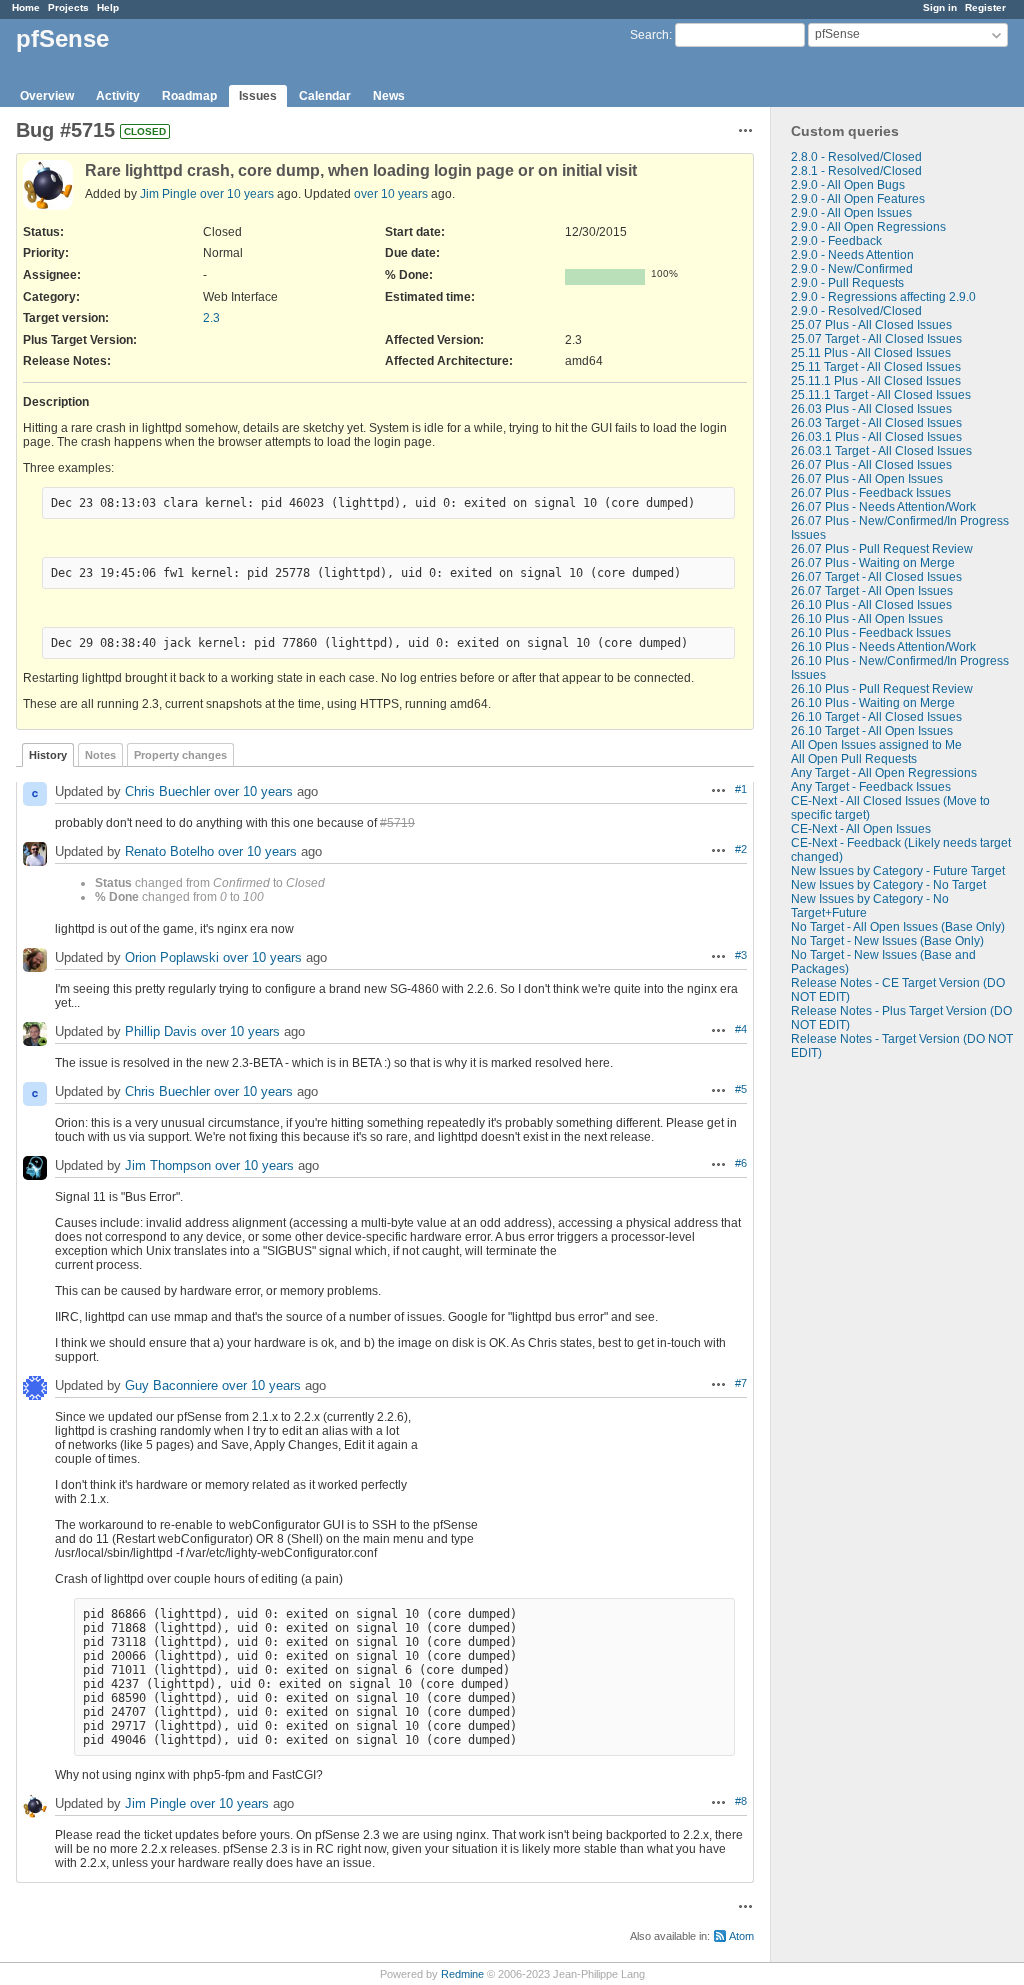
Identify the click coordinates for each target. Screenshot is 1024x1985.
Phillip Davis (161, 1031)
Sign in (940, 7)
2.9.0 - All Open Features (858, 199)
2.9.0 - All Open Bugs (848, 185)
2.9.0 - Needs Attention (852, 255)
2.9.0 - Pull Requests (847, 283)
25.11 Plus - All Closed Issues (871, 353)
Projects (68, 7)
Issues (258, 96)
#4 (741, 1029)
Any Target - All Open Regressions (884, 773)
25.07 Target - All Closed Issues (876, 339)
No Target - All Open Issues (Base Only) (898, 927)
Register (985, 7)
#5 (741, 1089)
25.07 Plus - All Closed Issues (871, 325)
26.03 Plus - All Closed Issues (871, 409)
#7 (741, 1383)
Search (649, 35)
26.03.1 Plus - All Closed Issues (876, 437)
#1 (741, 789)
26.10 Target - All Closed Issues (876, 717)
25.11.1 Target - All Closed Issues (881, 395)
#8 (741, 1801)
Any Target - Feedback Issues (871, 787)
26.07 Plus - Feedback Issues (871, 493)
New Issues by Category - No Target (888, 885)
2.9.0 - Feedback (836, 241)
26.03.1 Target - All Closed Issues (881, 451)
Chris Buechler (167, 791)
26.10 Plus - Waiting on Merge (873, 703)
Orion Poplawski (172, 957)
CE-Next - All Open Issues (861, 829)
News (389, 96)
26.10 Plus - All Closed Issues (871, 605)
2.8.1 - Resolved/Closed (856, 171)
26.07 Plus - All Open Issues (867, 479)
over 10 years (237, 194)
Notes (100, 755)
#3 (741, 955)
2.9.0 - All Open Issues (851, 213)
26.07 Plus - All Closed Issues (871, 465)
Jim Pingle (168, 194)
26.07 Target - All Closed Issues (876, 577)
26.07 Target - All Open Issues (872, 591)
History (48, 755)
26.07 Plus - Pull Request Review (882, 549)
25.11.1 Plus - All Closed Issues (876, 381)
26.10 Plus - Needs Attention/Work (883, 647)
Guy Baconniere (171, 1385)
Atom (741, 1936)
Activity (118, 96)
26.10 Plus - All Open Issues (867, 619)
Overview (47, 96)
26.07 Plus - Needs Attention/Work (883, 507)
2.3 (211, 318)
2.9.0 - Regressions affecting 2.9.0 (883, 297)
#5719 (397, 823)
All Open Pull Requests (854, 759)
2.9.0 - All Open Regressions (868, 227)
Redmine (462, 1974)
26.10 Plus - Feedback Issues (871, 633)
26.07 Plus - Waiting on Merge (873, 563)
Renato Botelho (169, 851)
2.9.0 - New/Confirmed (852, 269)
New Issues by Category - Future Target (898, 871)
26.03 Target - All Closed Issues (876, 423)
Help (108, 7)
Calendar (325, 96)
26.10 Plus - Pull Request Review (882, 689)
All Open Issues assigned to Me (876, 745)
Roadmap (189, 96)
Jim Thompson (168, 1165)
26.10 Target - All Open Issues (872, 731)
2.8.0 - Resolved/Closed (856, 157)
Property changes (180, 755)
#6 (741, 1163)
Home (26, 7)
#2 (741, 849)
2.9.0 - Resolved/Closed (856, 311)
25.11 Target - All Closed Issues (876, 367)
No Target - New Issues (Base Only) (887, 941)
